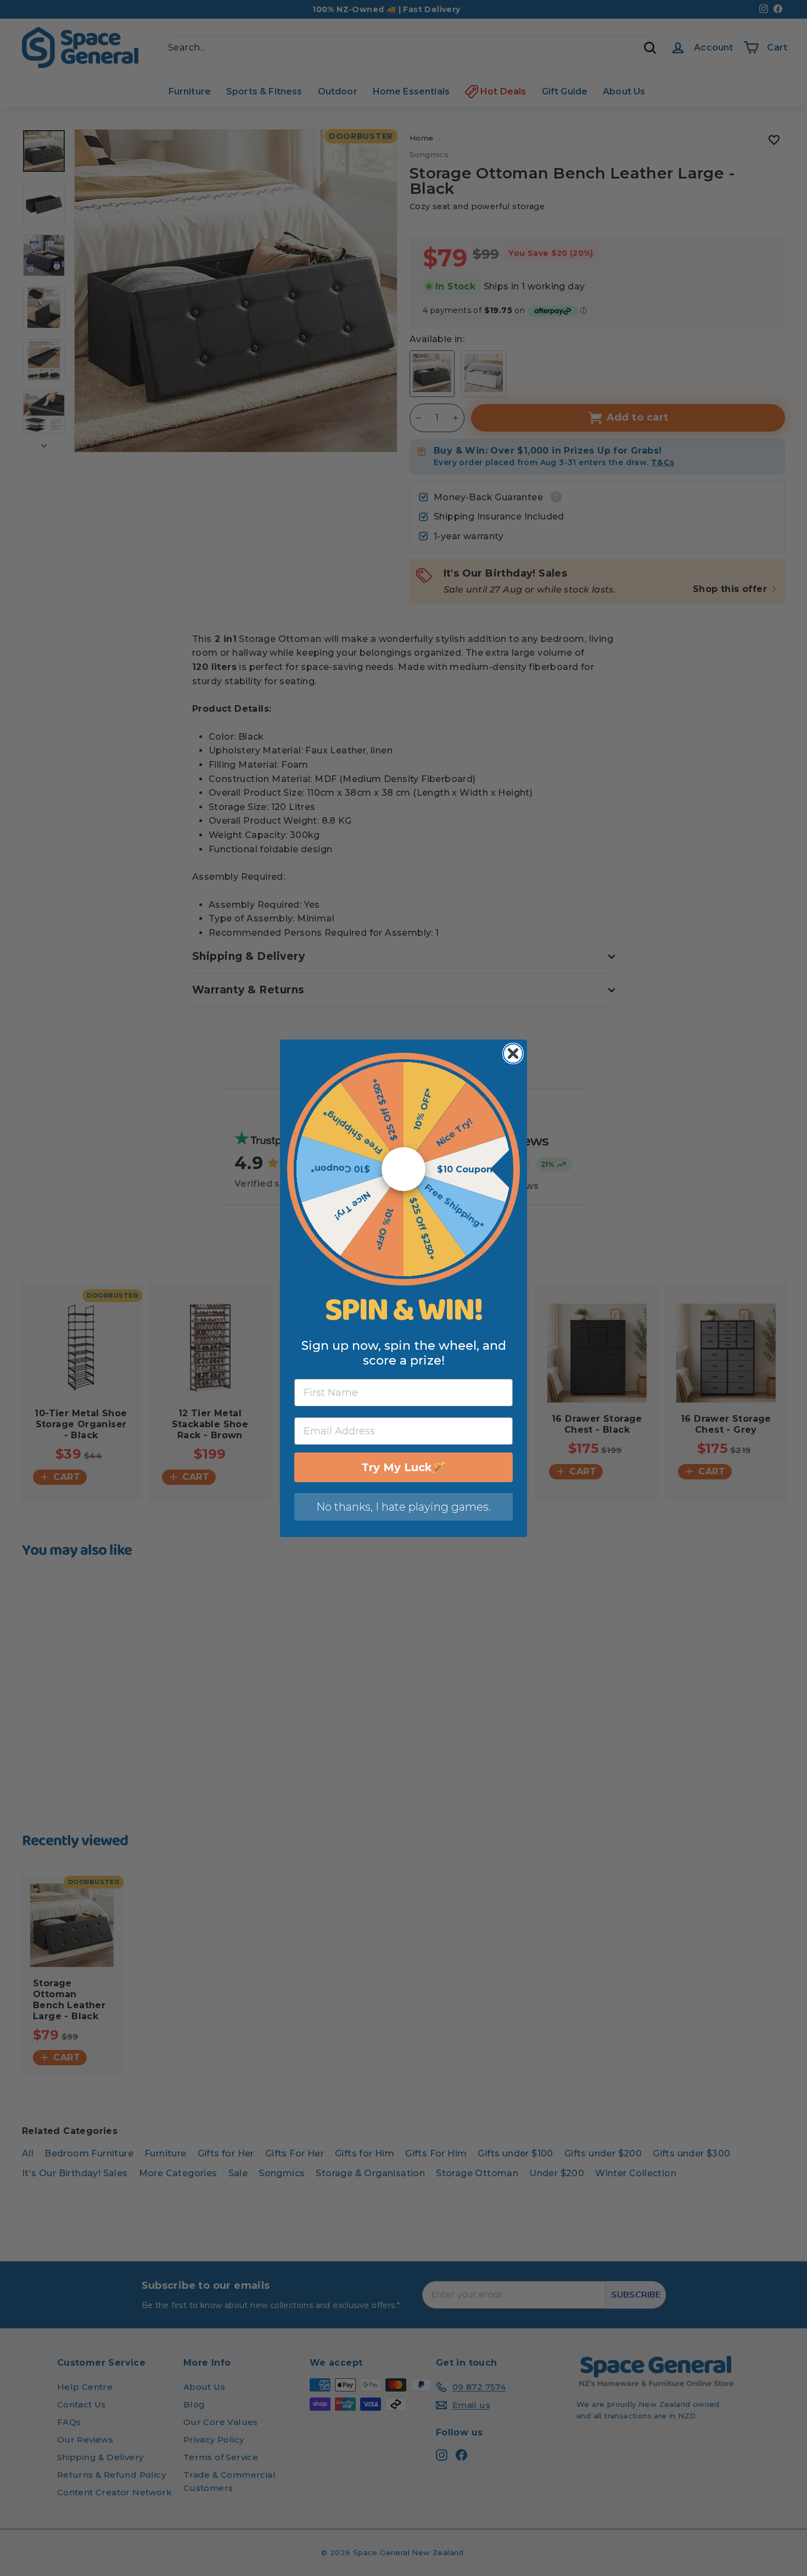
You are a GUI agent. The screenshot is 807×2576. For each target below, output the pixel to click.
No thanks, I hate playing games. (403, 1507)
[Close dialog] (513, 1054)
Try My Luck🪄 (403, 1467)
